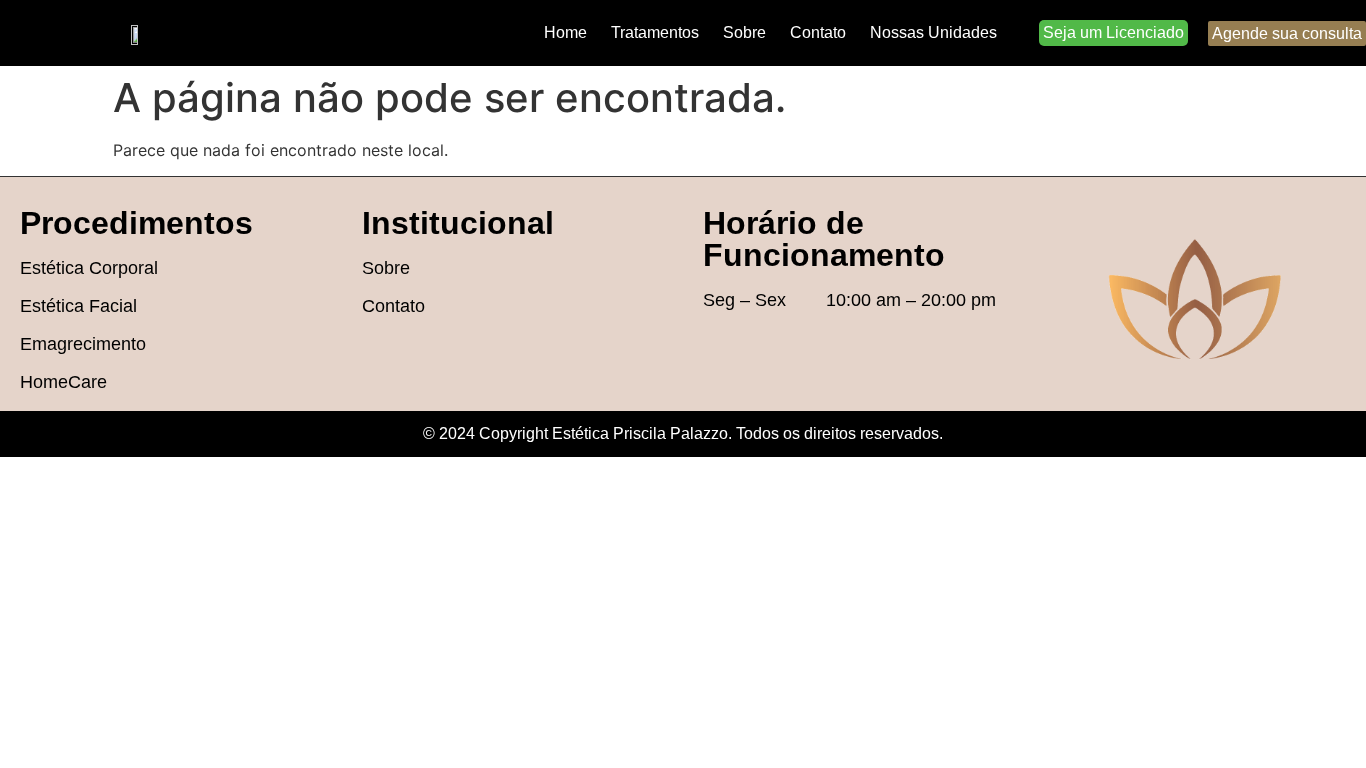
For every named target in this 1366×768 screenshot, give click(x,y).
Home (565, 32)
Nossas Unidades (933, 32)
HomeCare (63, 382)
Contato (818, 32)
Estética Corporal (89, 268)
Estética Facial (78, 306)
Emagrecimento (83, 344)
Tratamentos (655, 32)
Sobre (744, 32)
